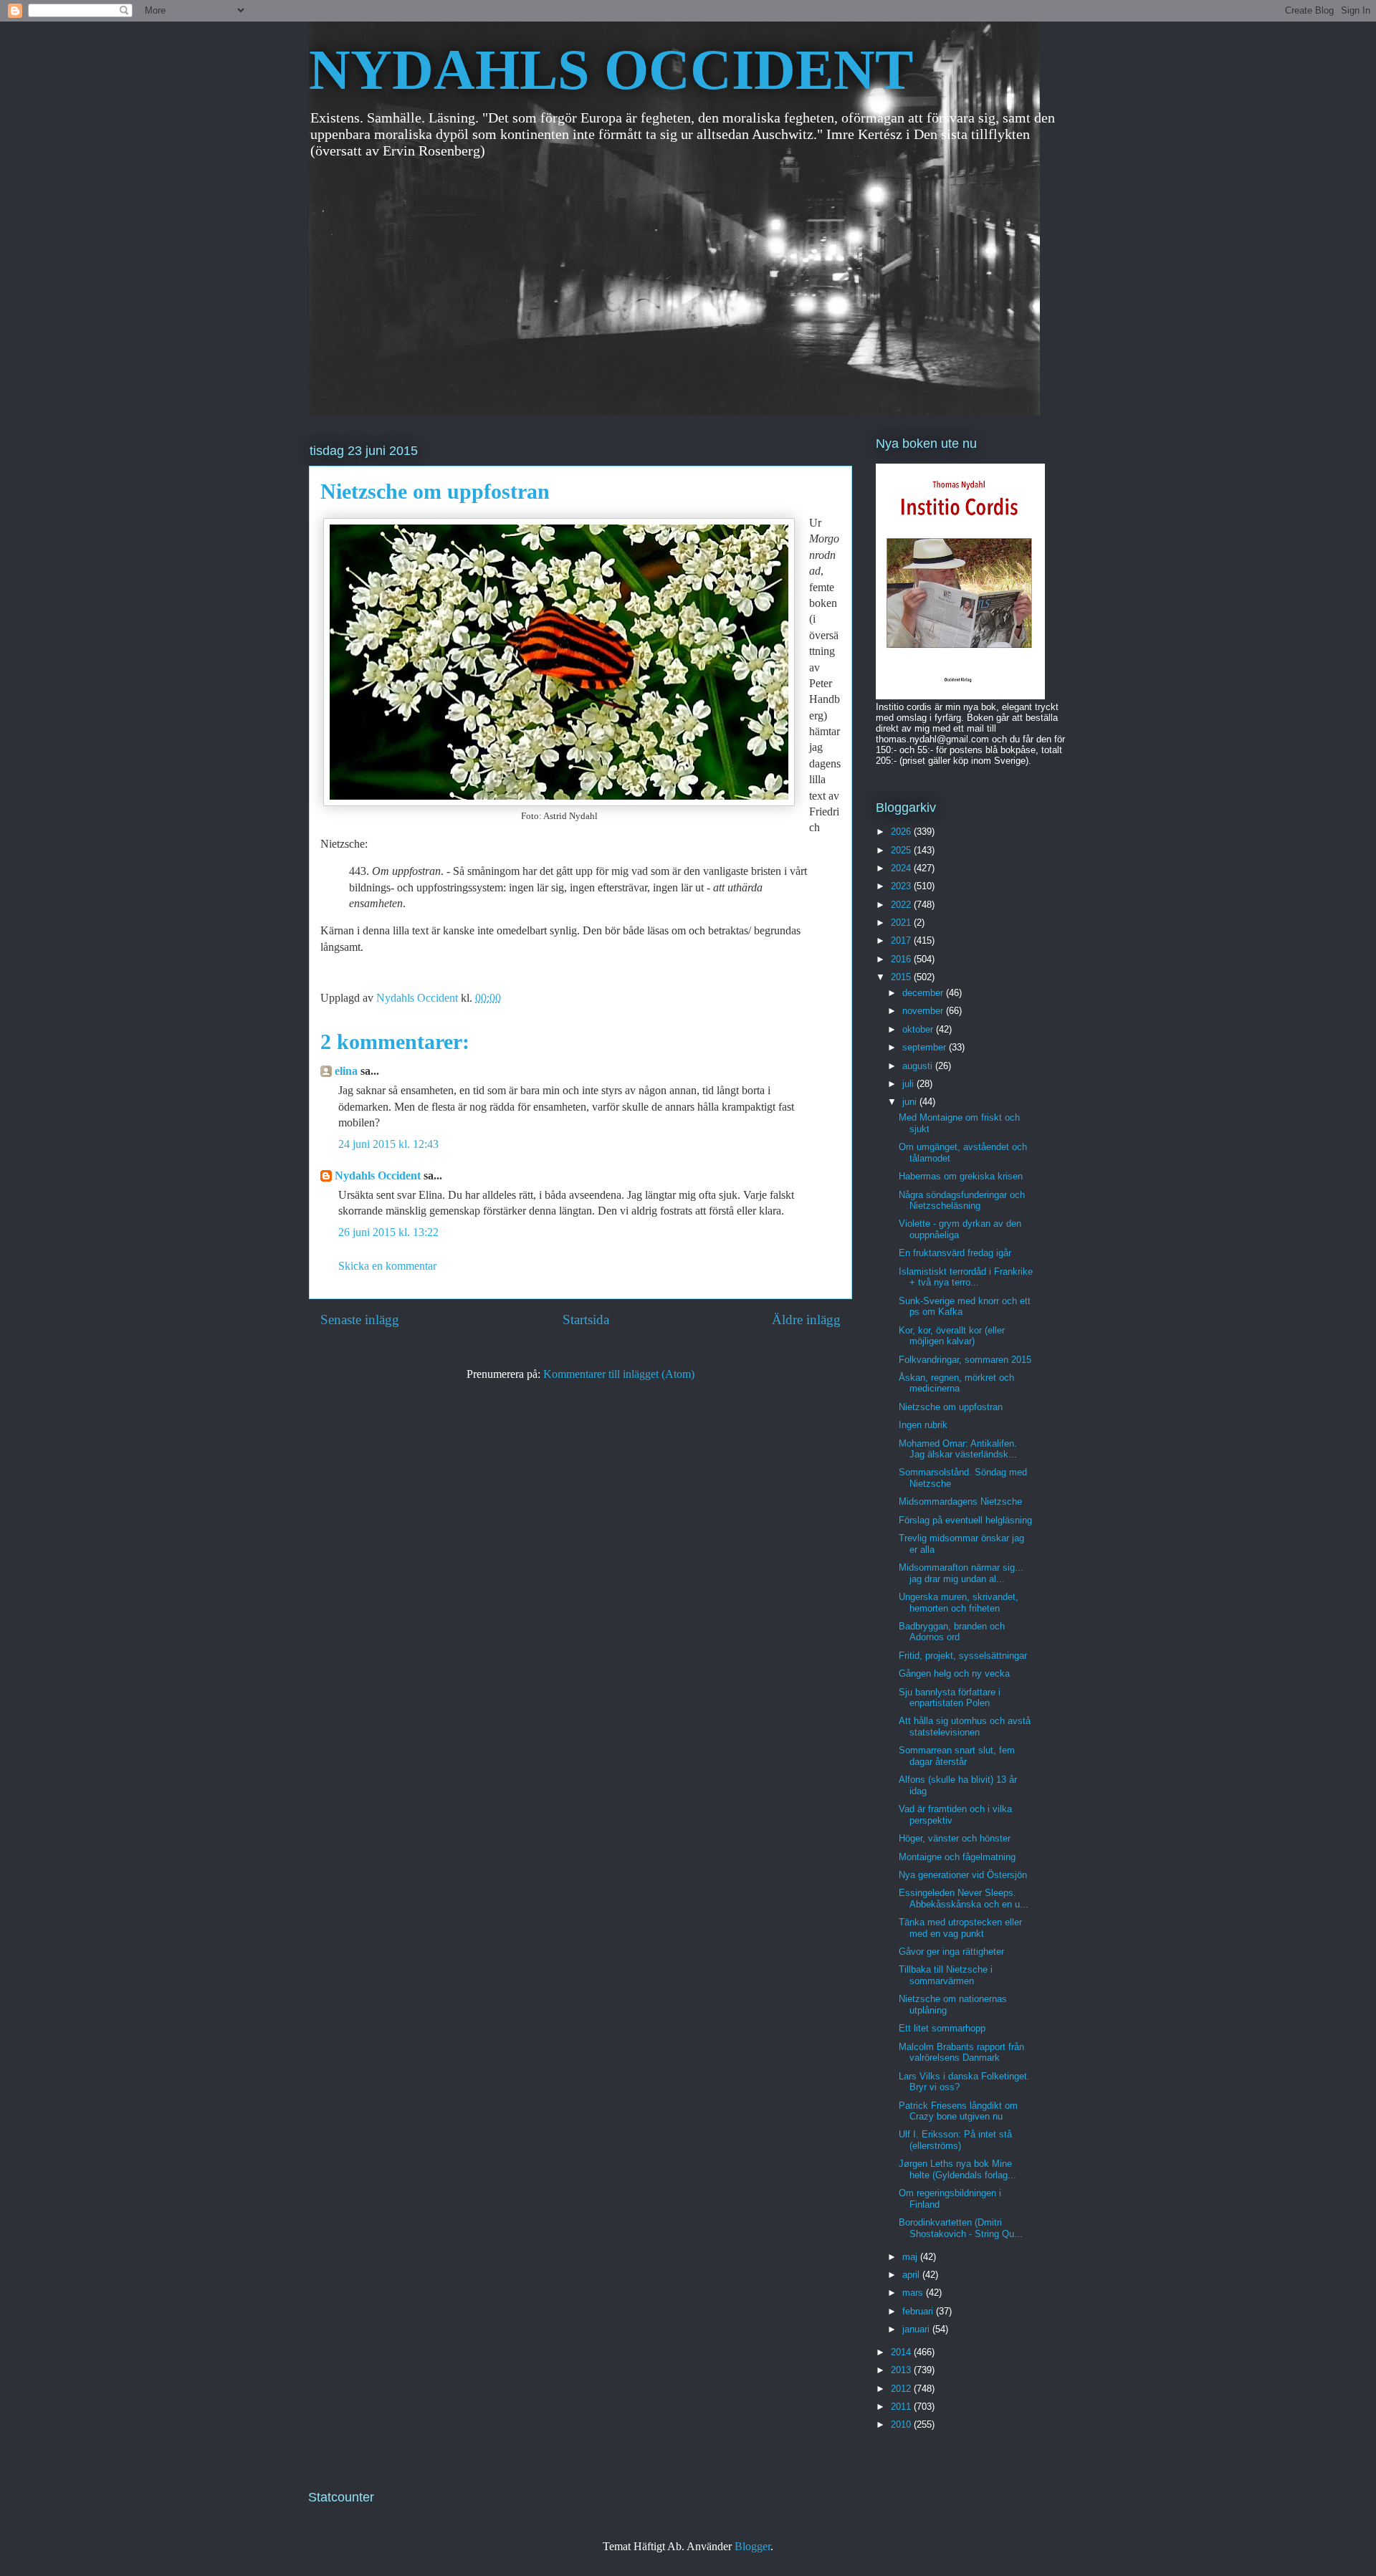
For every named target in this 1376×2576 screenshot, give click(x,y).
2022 (902, 905)
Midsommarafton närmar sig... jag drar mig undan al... (961, 1573)
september (926, 1047)
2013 (902, 2370)
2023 (902, 886)
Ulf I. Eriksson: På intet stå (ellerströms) (955, 2140)
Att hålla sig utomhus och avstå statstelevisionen (965, 1727)
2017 (902, 940)
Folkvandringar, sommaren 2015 (965, 1360)
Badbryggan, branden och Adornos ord (952, 1632)
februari (919, 2311)
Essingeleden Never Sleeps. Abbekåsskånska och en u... (964, 1899)
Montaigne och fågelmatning (957, 1857)
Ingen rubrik (923, 1425)
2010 (902, 2424)
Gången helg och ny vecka (954, 1674)
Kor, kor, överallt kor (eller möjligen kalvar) (952, 1336)
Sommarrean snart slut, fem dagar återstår (957, 1756)
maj (911, 2257)
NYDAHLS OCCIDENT (611, 70)
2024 (902, 868)
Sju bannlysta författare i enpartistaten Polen (950, 1698)
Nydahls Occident (378, 1176)
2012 (902, 2389)
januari (917, 2329)
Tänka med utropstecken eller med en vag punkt (960, 1928)
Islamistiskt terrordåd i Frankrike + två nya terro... (966, 1277)
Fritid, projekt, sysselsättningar (963, 1656)
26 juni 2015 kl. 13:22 (388, 1232)
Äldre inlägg (806, 1320)
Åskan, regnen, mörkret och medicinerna (956, 1383)
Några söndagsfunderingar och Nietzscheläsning (962, 1201)
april (912, 2275)
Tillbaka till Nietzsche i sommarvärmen (946, 1975)
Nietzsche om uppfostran (951, 1407)
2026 (902, 832)
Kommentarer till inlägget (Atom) (619, 1374)
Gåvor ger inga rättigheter (951, 1952)
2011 (902, 2407)
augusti (919, 1066)
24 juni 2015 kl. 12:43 (388, 1144)
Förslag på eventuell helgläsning (965, 1520)
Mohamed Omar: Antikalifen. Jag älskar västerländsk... (958, 1449)
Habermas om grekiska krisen (961, 1176)
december (924, 993)
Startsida (586, 1320)
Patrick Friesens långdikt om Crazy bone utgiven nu (958, 2111)
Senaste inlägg (360, 1320)
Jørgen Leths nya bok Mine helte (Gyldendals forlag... (957, 2169)
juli (909, 1084)
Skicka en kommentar (387, 1266)
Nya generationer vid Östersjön (963, 1875)
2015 (902, 977)
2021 (902, 923)
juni (911, 1102)
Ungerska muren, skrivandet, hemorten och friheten (959, 1603)
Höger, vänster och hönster (955, 1838)
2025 (902, 850)
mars (914, 2293)
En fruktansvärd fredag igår (955, 1253)
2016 (902, 959)
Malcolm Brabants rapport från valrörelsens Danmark (961, 2053)
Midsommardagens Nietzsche (960, 1502)
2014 (902, 2352)
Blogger (752, 2546)
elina (346, 1071)
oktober (919, 1029)
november (924, 1011)
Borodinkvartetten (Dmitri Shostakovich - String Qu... (961, 2228)
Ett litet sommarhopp (942, 2028)
